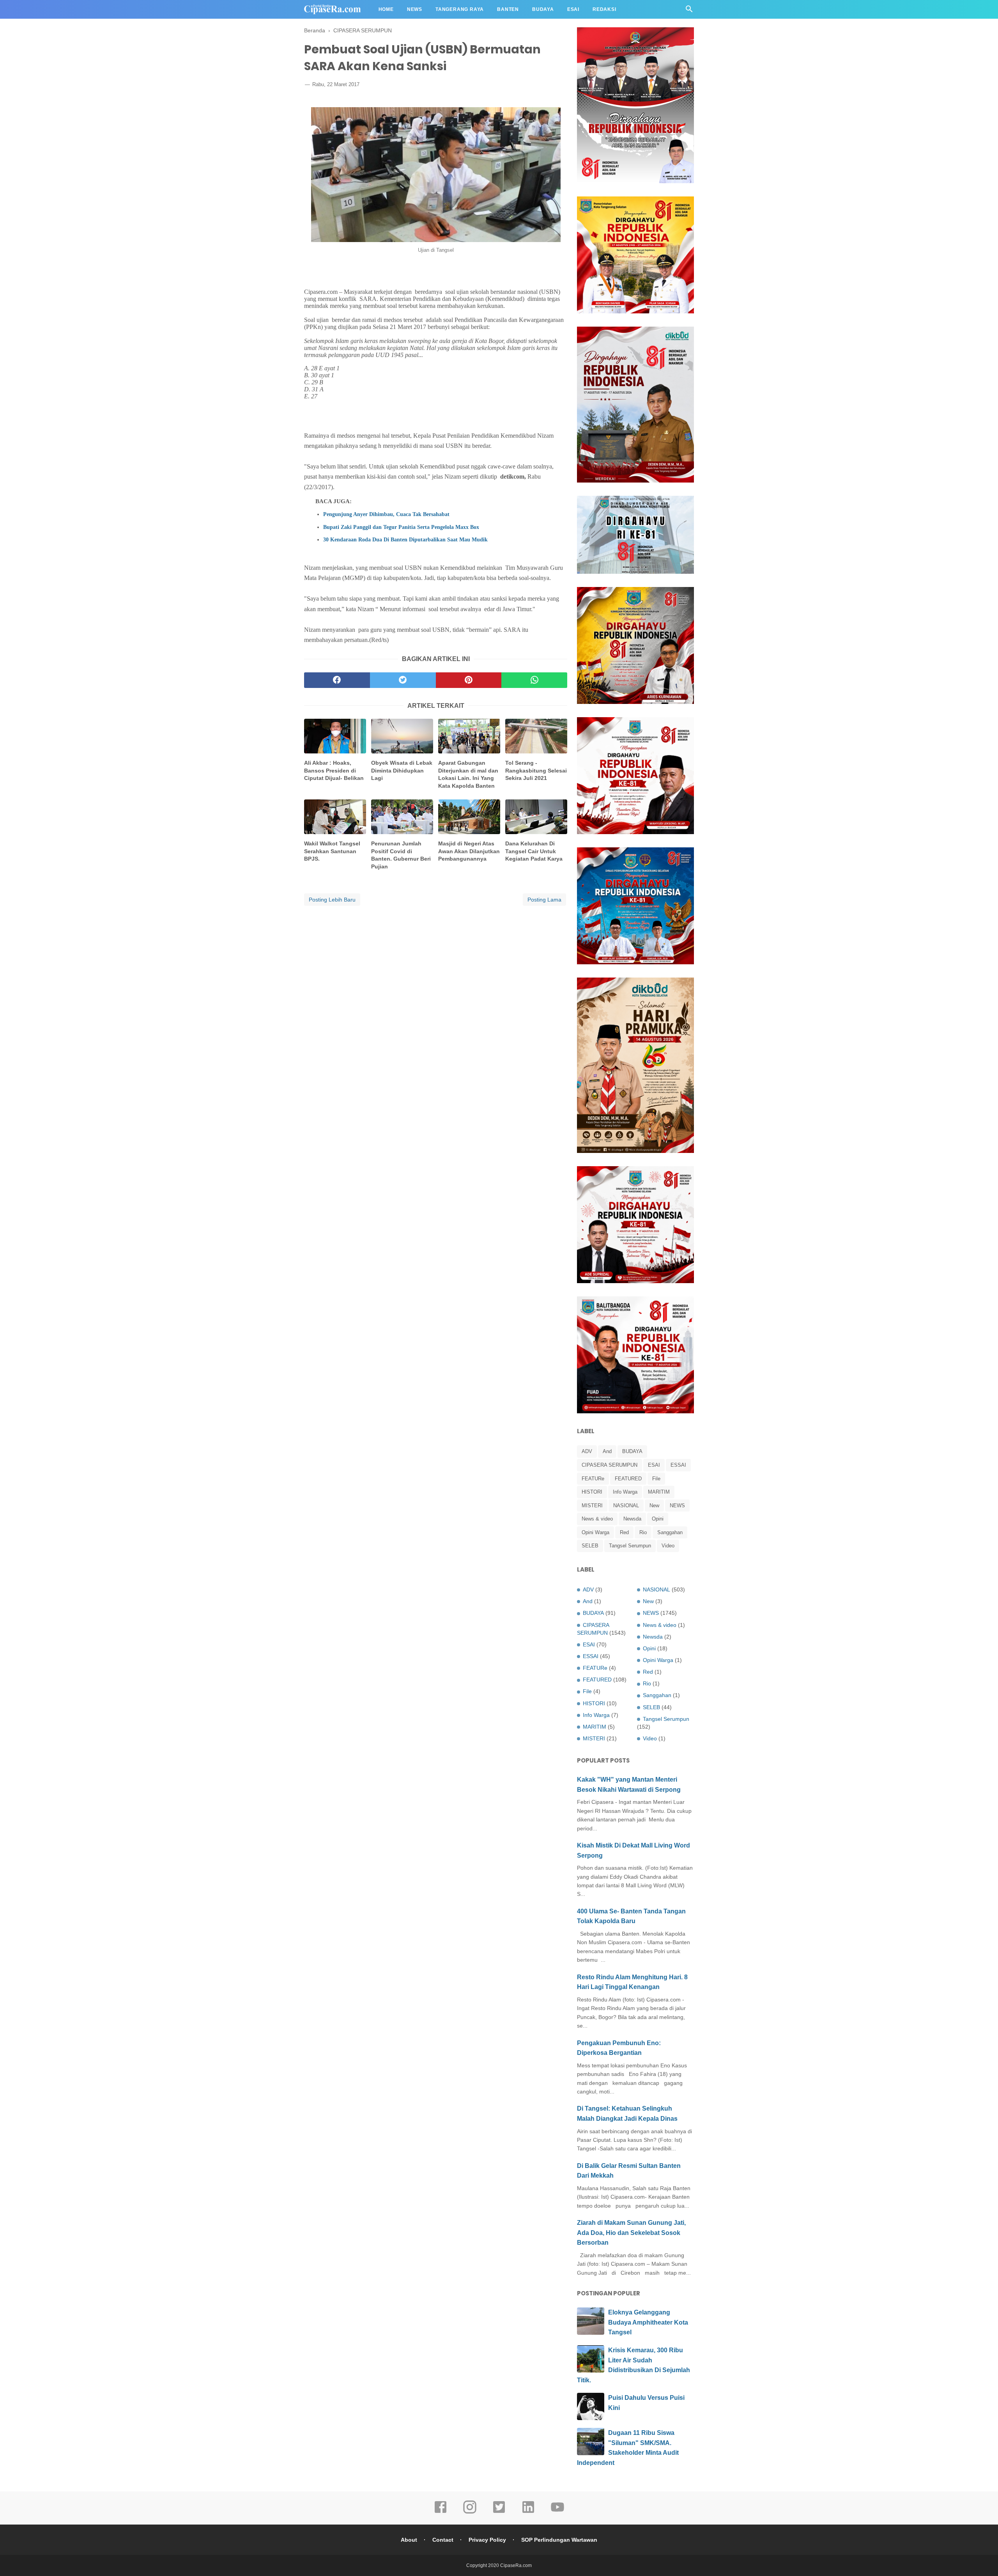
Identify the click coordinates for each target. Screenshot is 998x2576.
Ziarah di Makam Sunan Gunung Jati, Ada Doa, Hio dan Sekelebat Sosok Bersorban (631, 2233)
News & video (597, 1519)
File (656, 1479)
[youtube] (557, 2512)
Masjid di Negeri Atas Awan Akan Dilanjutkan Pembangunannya (469, 851)
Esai (573, 9)
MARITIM (659, 1492)
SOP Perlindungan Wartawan (559, 2540)
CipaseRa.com (516, 2565)
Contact (443, 2540)
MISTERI (592, 1505)
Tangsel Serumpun (630, 1546)
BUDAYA (632, 1451)
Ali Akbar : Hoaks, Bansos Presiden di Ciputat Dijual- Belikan (334, 770)
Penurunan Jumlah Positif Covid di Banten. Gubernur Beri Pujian (401, 855)
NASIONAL (626, 1505)
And (607, 1451)
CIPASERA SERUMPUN (610, 1465)
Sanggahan (670, 1532)
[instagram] (470, 2512)
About (409, 2540)
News (415, 9)
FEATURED (628, 1479)
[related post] (335, 736)
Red (624, 1532)
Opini (658, 1519)
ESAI (654, 1465)
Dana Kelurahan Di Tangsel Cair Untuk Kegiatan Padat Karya (534, 851)
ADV (587, 1451)
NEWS (677, 1505)
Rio (643, 1532)
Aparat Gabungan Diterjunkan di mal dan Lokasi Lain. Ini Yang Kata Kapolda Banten (468, 774)
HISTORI (592, 1492)
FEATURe (593, 1479)
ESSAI (678, 1465)
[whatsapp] (534, 680)
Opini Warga (595, 1532)
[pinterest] (469, 680)
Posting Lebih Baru (332, 900)
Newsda (632, 1519)
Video (668, 1546)
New (654, 1505)
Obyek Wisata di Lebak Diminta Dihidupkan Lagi (402, 770)
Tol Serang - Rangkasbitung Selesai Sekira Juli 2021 (536, 770)
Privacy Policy (487, 2540)
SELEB (590, 1546)
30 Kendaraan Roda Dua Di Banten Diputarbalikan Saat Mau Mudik (405, 539)
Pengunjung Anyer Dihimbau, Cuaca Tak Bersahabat (386, 514)
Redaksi (604, 9)
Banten (508, 9)
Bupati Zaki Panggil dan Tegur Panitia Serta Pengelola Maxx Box (401, 527)
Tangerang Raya (460, 9)
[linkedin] (528, 2512)
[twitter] (403, 680)
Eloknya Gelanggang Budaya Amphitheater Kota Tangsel (648, 2322)
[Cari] (689, 11)
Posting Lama (544, 900)
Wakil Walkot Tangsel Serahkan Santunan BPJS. (332, 851)
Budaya (543, 9)
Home (386, 9)
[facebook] (337, 680)
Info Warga (625, 1492)
